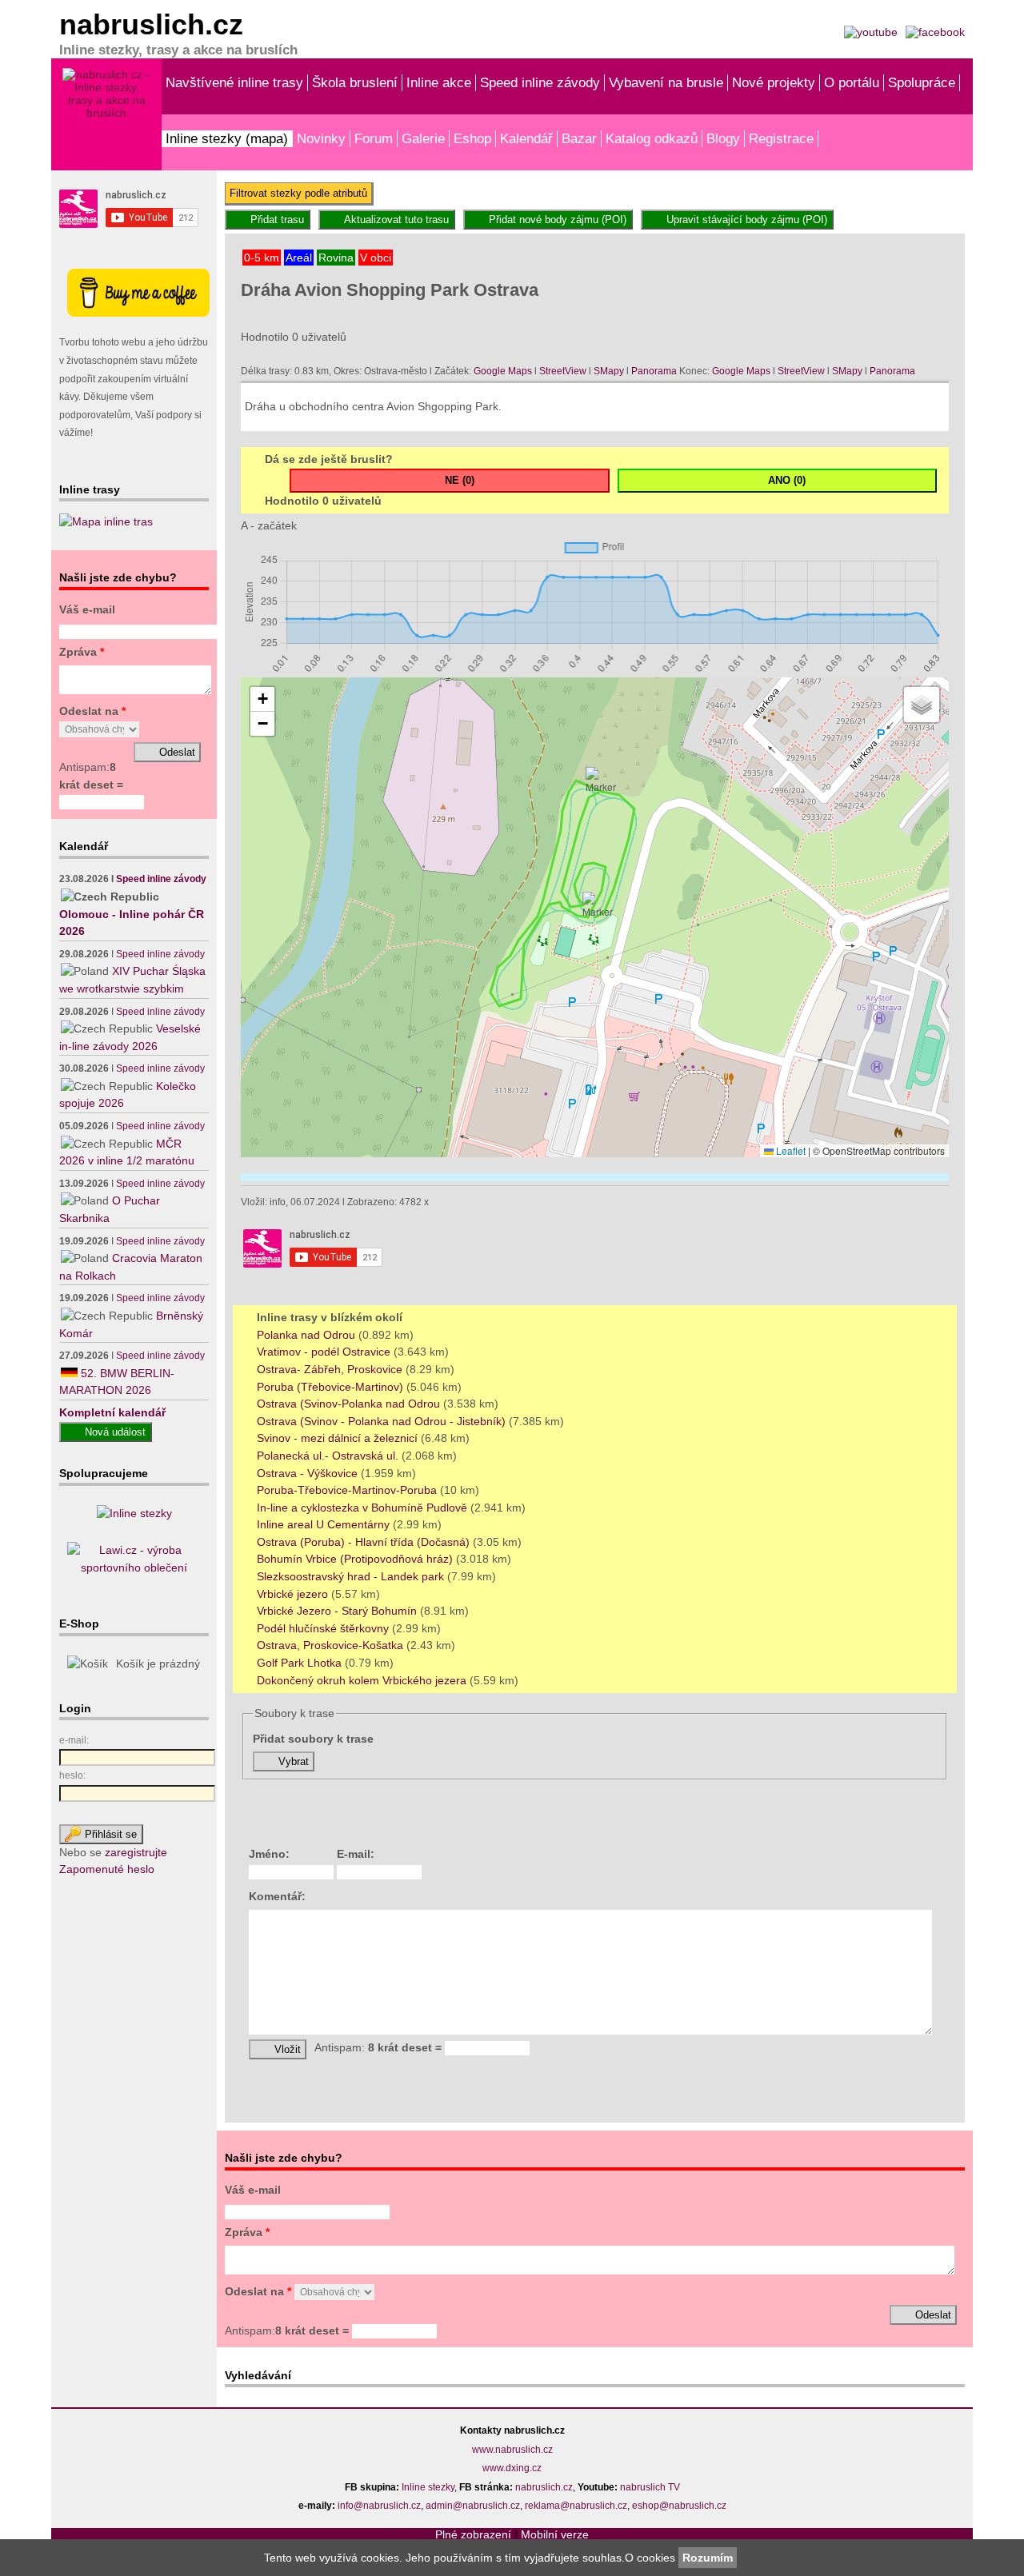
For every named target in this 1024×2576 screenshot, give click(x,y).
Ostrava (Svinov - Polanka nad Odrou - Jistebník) (383, 1421)
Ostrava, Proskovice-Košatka (332, 1645)
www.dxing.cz (512, 2468)
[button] (598, 905)
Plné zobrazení (473, 2534)
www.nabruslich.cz (512, 2450)
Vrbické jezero (294, 1594)
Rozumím (708, 2558)
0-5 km (262, 258)
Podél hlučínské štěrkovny (324, 1628)
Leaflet (790, 1150)
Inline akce (439, 82)
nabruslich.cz (544, 2487)
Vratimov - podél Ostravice (325, 1352)
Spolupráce (922, 82)
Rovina (336, 258)
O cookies (652, 2558)
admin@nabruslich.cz (473, 2506)
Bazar (579, 138)
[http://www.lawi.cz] (134, 1568)
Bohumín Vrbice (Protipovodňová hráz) (356, 1559)
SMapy (609, 371)
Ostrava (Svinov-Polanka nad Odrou (350, 1404)
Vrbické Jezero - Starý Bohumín (338, 1611)
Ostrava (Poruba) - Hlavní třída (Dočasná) (365, 1542)
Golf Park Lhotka (301, 1663)
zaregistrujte (136, 1852)
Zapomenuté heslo (107, 1869)
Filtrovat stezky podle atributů (298, 193)
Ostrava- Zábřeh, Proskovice (331, 1369)
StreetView (563, 371)
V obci (376, 258)
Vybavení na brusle (666, 82)
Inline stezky (428, 2487)
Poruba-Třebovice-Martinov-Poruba (348, 1490)
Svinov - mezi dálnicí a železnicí (339, 1438)
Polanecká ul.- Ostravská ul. (329, 1456)
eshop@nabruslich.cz (679, 2506)
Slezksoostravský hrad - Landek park (352, 1576)
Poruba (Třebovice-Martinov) (332, 1387)
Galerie (423, 138)
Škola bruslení (355, 82)
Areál (299, 258)
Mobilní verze (555, 2534)
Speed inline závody (540, 82)
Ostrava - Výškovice (309, 1473)
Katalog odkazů (652, 138)
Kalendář (526, 138)
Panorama (654, 371)
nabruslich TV (650, 2487)
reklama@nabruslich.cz (576, 2506)
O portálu (852, 82)
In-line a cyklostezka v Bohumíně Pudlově (364, 1508)
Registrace (781, 138)
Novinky (321, 138)
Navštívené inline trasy (234, 82)
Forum (374, 138)
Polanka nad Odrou (308, 1335)
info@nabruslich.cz (379, 2506)
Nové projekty (774, 82)
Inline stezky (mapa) (227, 138)
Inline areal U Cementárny (325, 1524)
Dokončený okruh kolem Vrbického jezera (363, 1680)
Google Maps (503, 371)
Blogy (723, 138)
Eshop (472, 138)
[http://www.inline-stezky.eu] (134, 1513)
